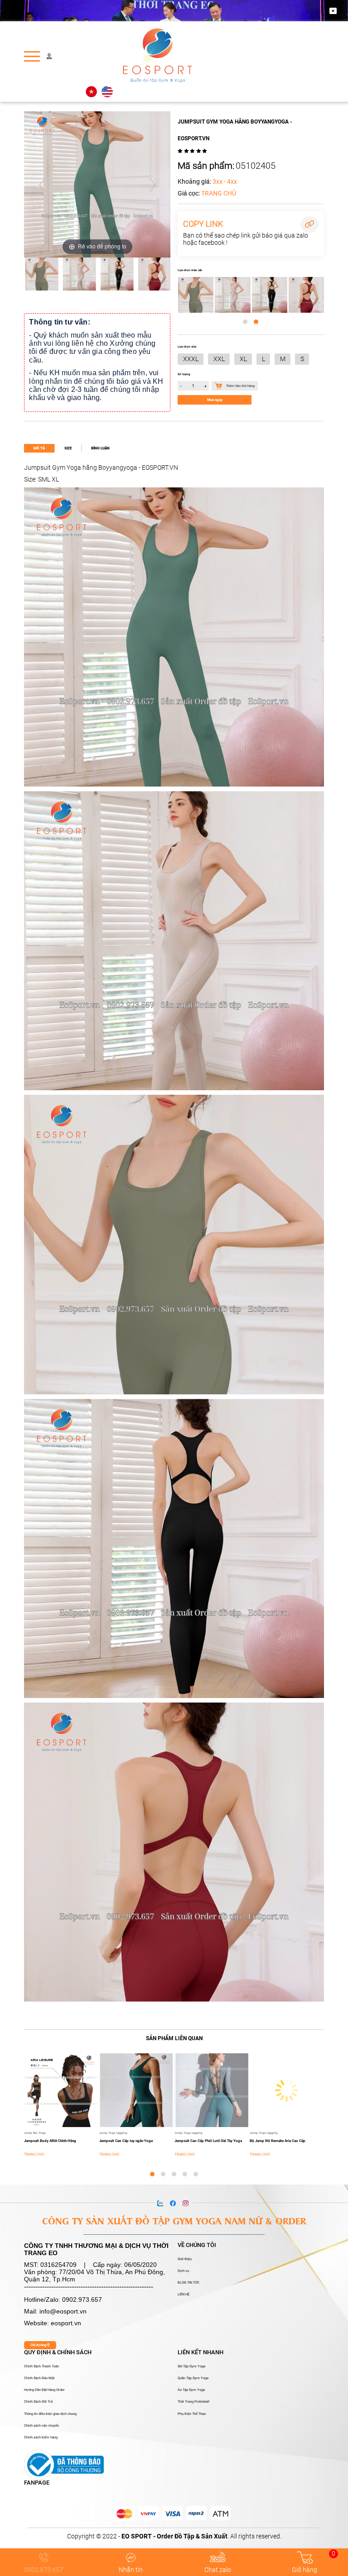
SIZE (68, 448)
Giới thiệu (185, 2259)
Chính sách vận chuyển (41, 2426)
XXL (219, 359)
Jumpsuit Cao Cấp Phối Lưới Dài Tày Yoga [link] (208, 2141)
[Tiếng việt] (91, 92)
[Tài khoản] (49, 56)
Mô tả (39, 448)
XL (243, 359)
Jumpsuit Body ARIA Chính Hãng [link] (50, 2141)
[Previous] (42, 184)
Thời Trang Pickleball (193, 2402)
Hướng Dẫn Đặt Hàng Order (44, 2390)
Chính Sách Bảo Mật (39, 2378)
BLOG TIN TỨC (188, 2283)
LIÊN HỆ (184, 2295)
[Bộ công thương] (64, 2464)
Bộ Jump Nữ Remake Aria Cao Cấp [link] (278, 2141)
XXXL (191, 359)
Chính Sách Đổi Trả (38, 2402)
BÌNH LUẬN (100, 448)
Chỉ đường (39, 2345)
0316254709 (58, 2265)
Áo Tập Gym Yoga (191, 2390)
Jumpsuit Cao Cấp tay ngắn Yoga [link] (126, 2141)
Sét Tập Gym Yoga (191, 2366)
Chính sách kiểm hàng (41, 2438)
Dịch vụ (183, 2271)
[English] (107, 92)
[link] (174, 2038)
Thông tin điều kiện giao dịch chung (50, 2414)
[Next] (152, 184)
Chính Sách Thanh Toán (41, 2366)
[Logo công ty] (158, 56)
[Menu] (32, 56)
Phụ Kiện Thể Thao (192, 2414)
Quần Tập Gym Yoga (193, 2378)
